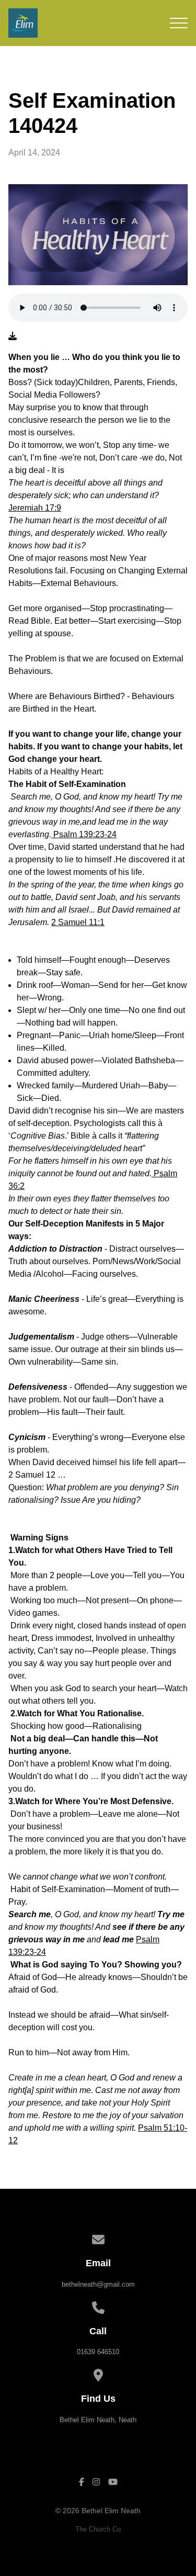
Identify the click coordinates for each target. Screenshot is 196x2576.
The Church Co (98, 2529)
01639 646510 (98, 2352)
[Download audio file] (13, 336)
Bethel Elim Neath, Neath (98, 2420)
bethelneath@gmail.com (98, 2284)
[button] (179, 23)
